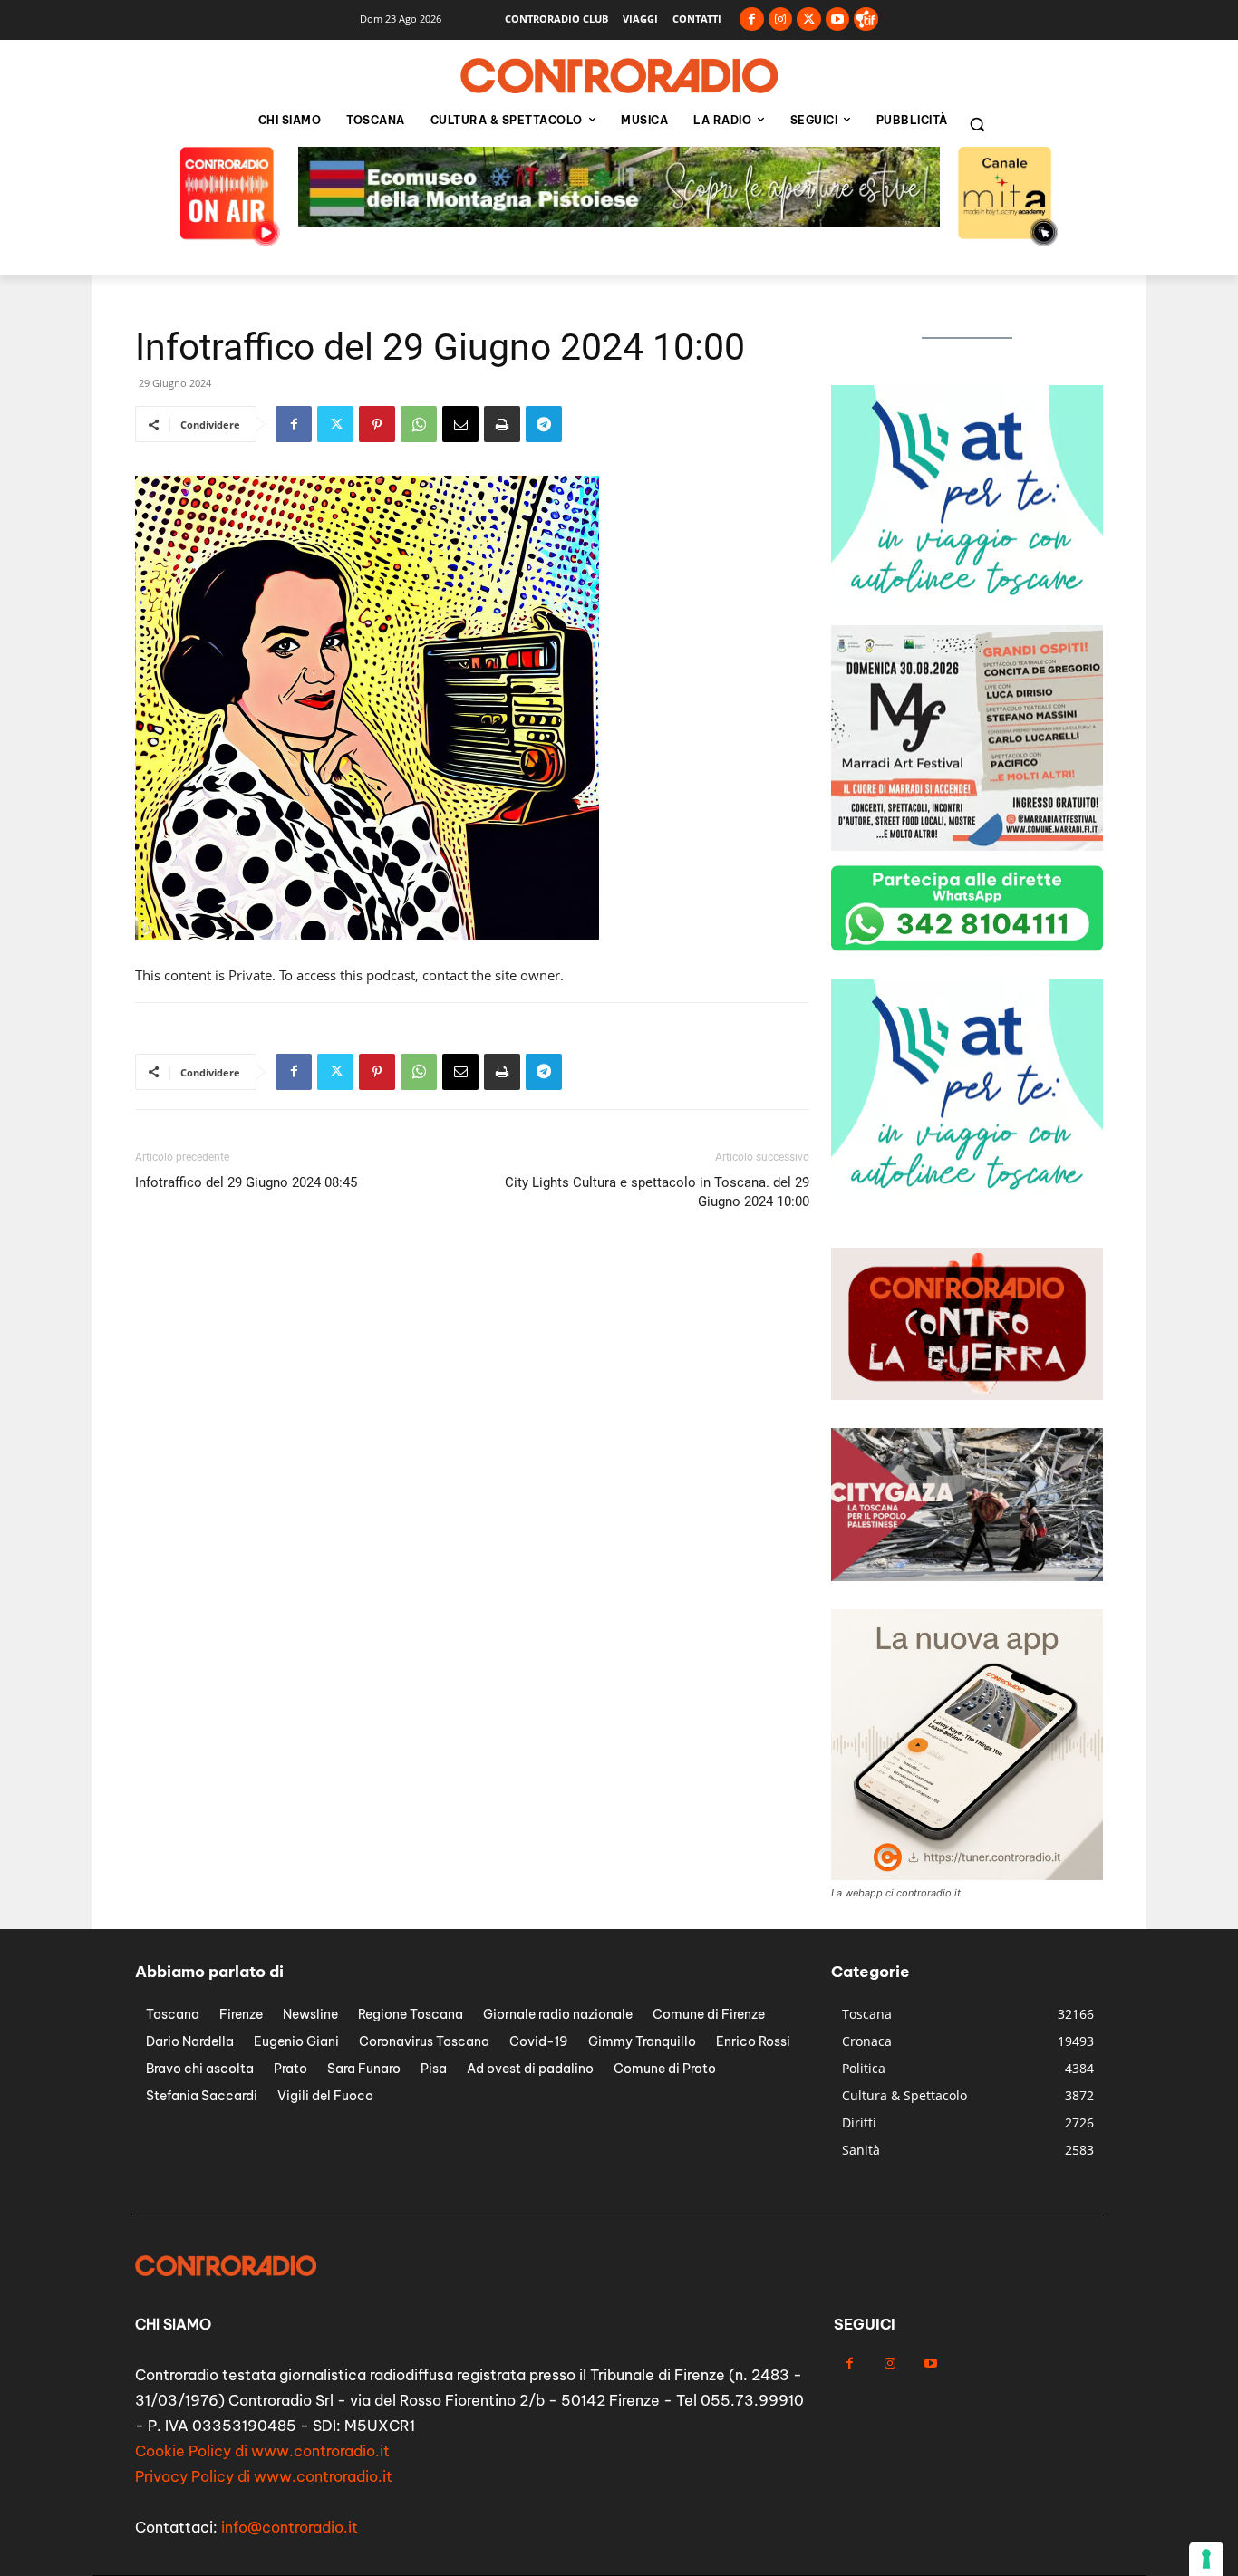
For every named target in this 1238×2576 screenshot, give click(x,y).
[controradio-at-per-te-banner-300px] (967, 846)
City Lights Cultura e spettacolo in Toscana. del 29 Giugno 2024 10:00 (657, 1192)
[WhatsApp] (419, 424)
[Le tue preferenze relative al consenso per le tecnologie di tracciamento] (1206, 2559)
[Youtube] (838, 19)
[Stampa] (502, 424)
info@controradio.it (290, 2527)
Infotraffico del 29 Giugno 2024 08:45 (246, 1182)
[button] (977, 124)
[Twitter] (809, 19)
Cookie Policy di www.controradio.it (262, 2451)
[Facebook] (752, 19)
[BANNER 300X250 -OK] (967, 606)
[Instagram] (781, 19)
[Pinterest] (377, 424)
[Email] (460, 424)
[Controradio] (619, 76)
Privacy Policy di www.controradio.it (264, 2476)
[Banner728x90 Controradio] (619, 222)
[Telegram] (544, 424)
